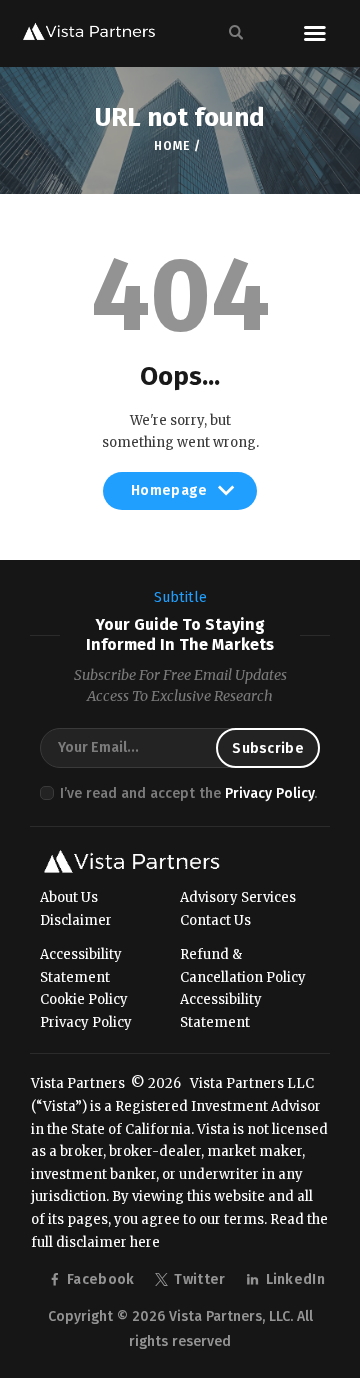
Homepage (169, 496)
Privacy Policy (269, 793)
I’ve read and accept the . (188, 793)
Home (171, 146)
